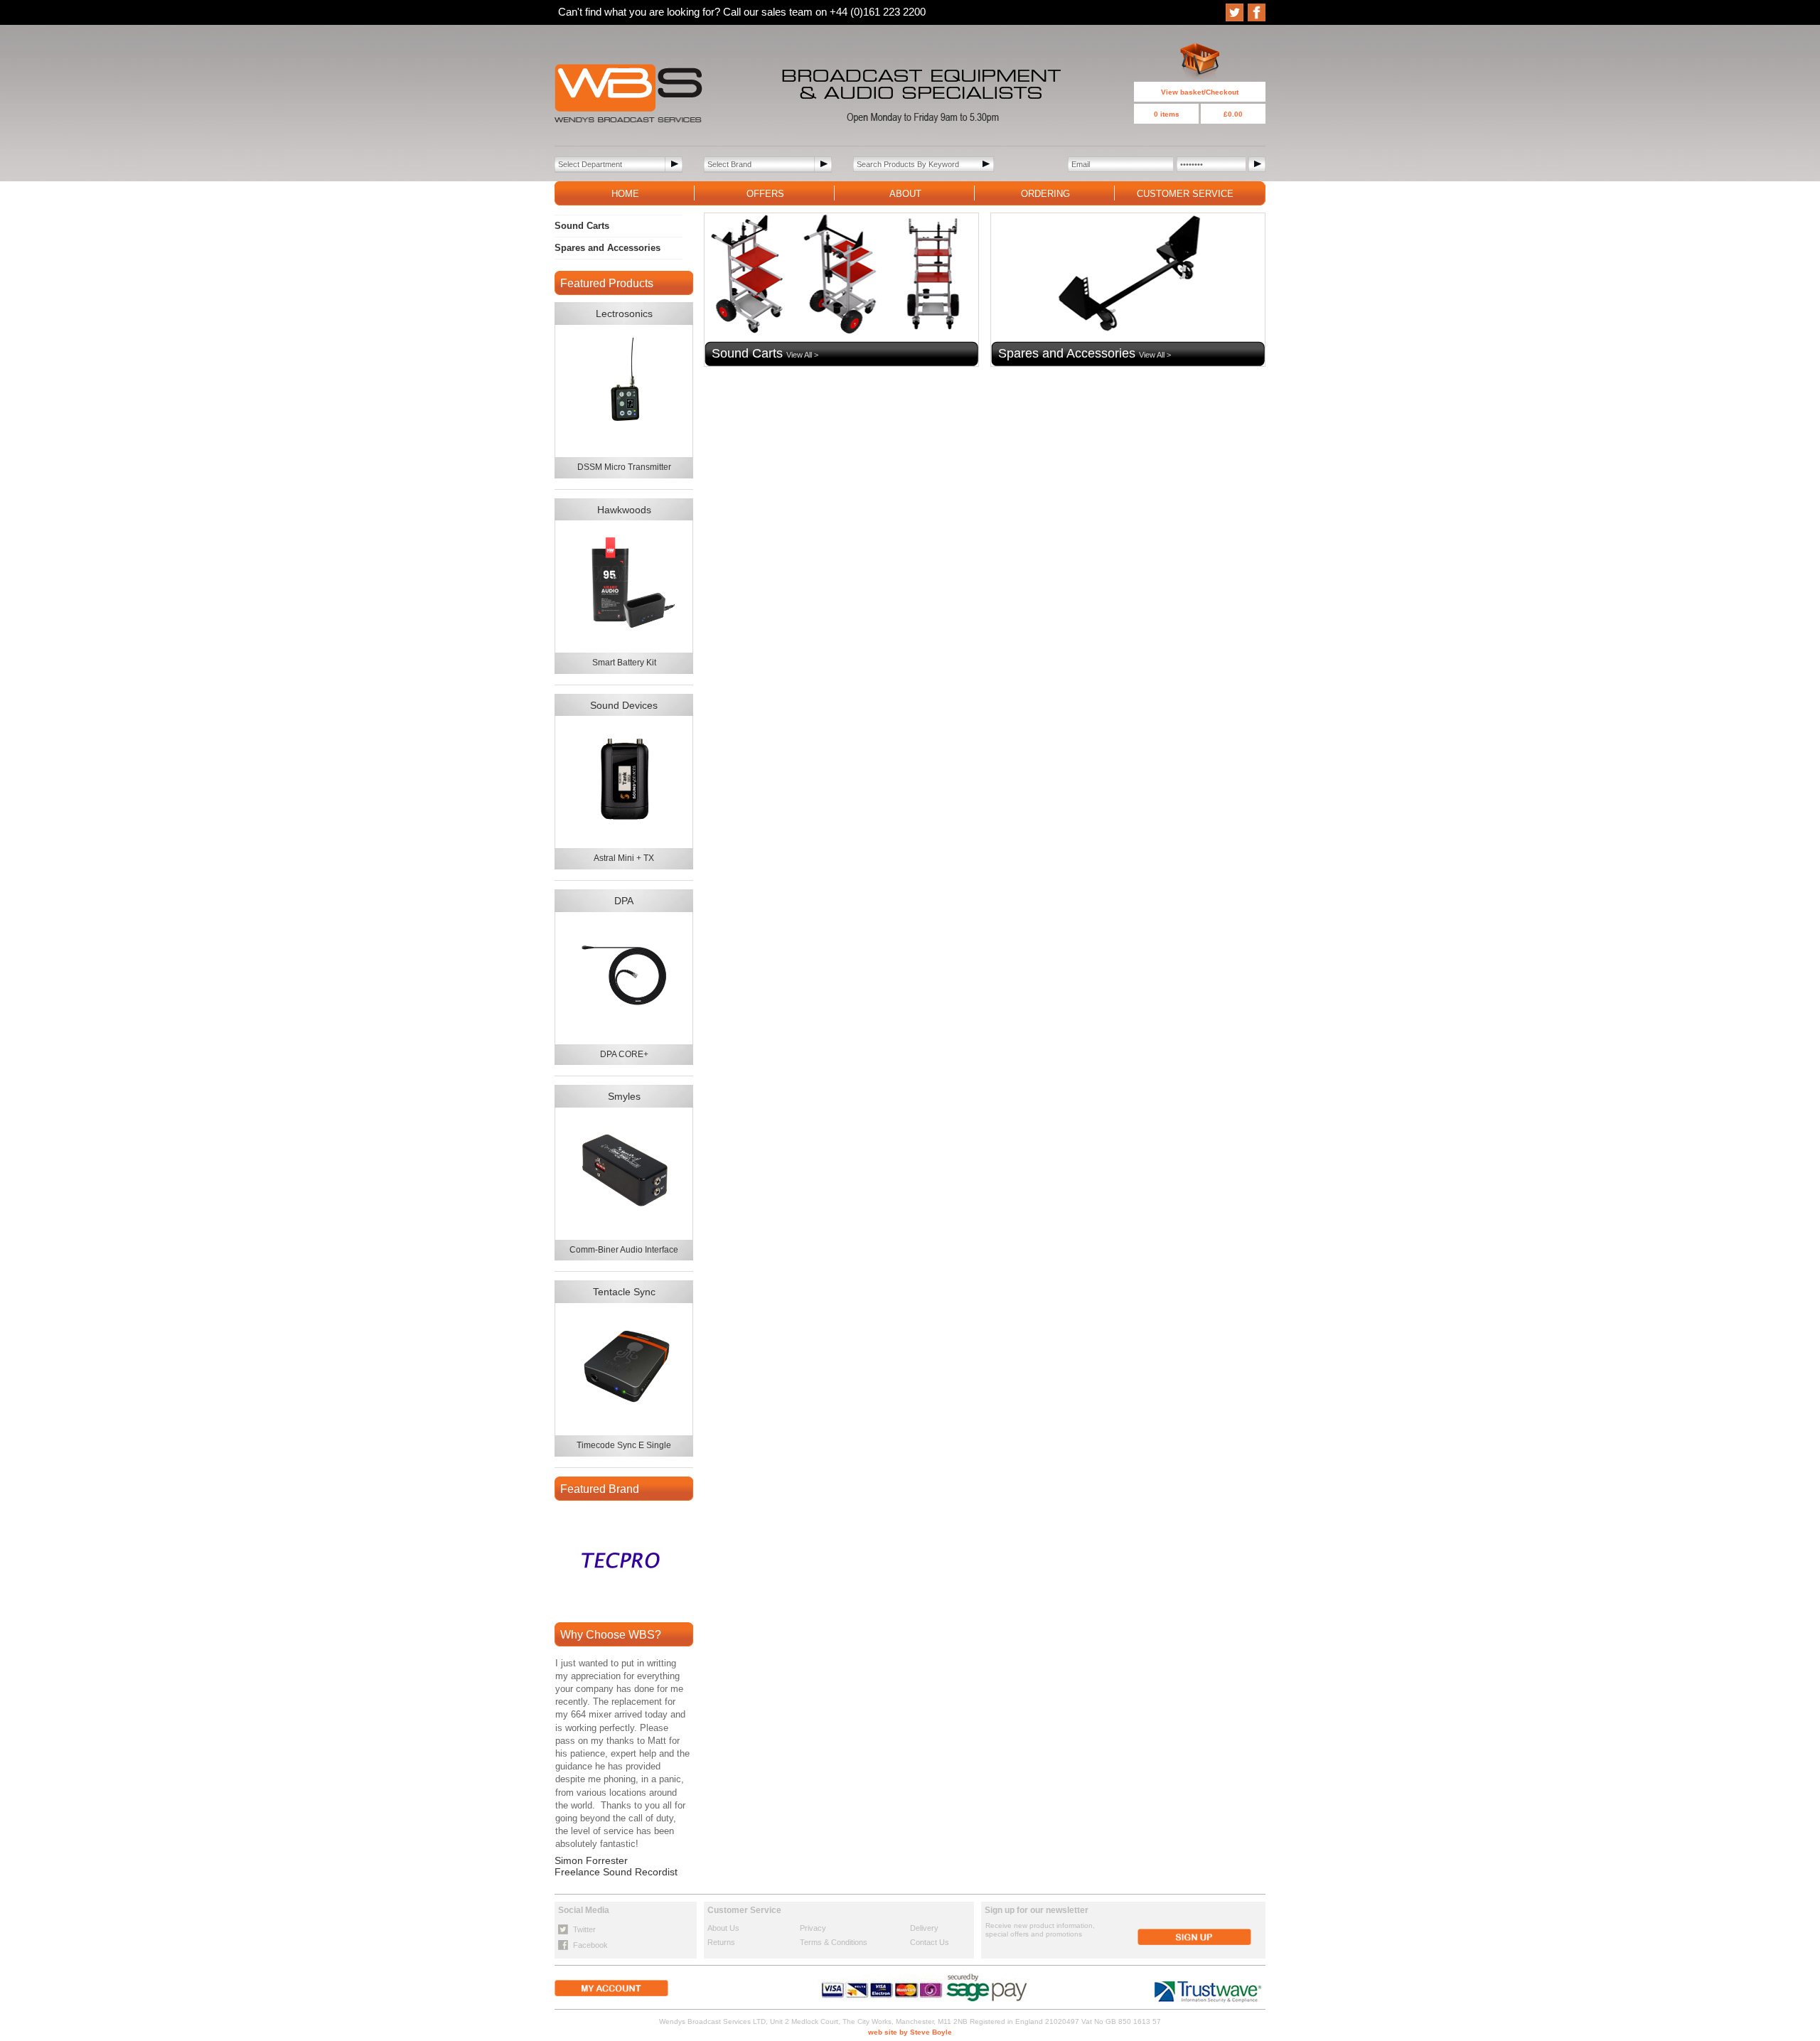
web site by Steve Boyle (910, 2032)
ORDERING (1045, 194)
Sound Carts (582, 226)
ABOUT (905, 194)
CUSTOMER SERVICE (1185, 194)
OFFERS (765, 194)
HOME (625, 194)
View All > (802, 355)
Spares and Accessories (607, 248)
